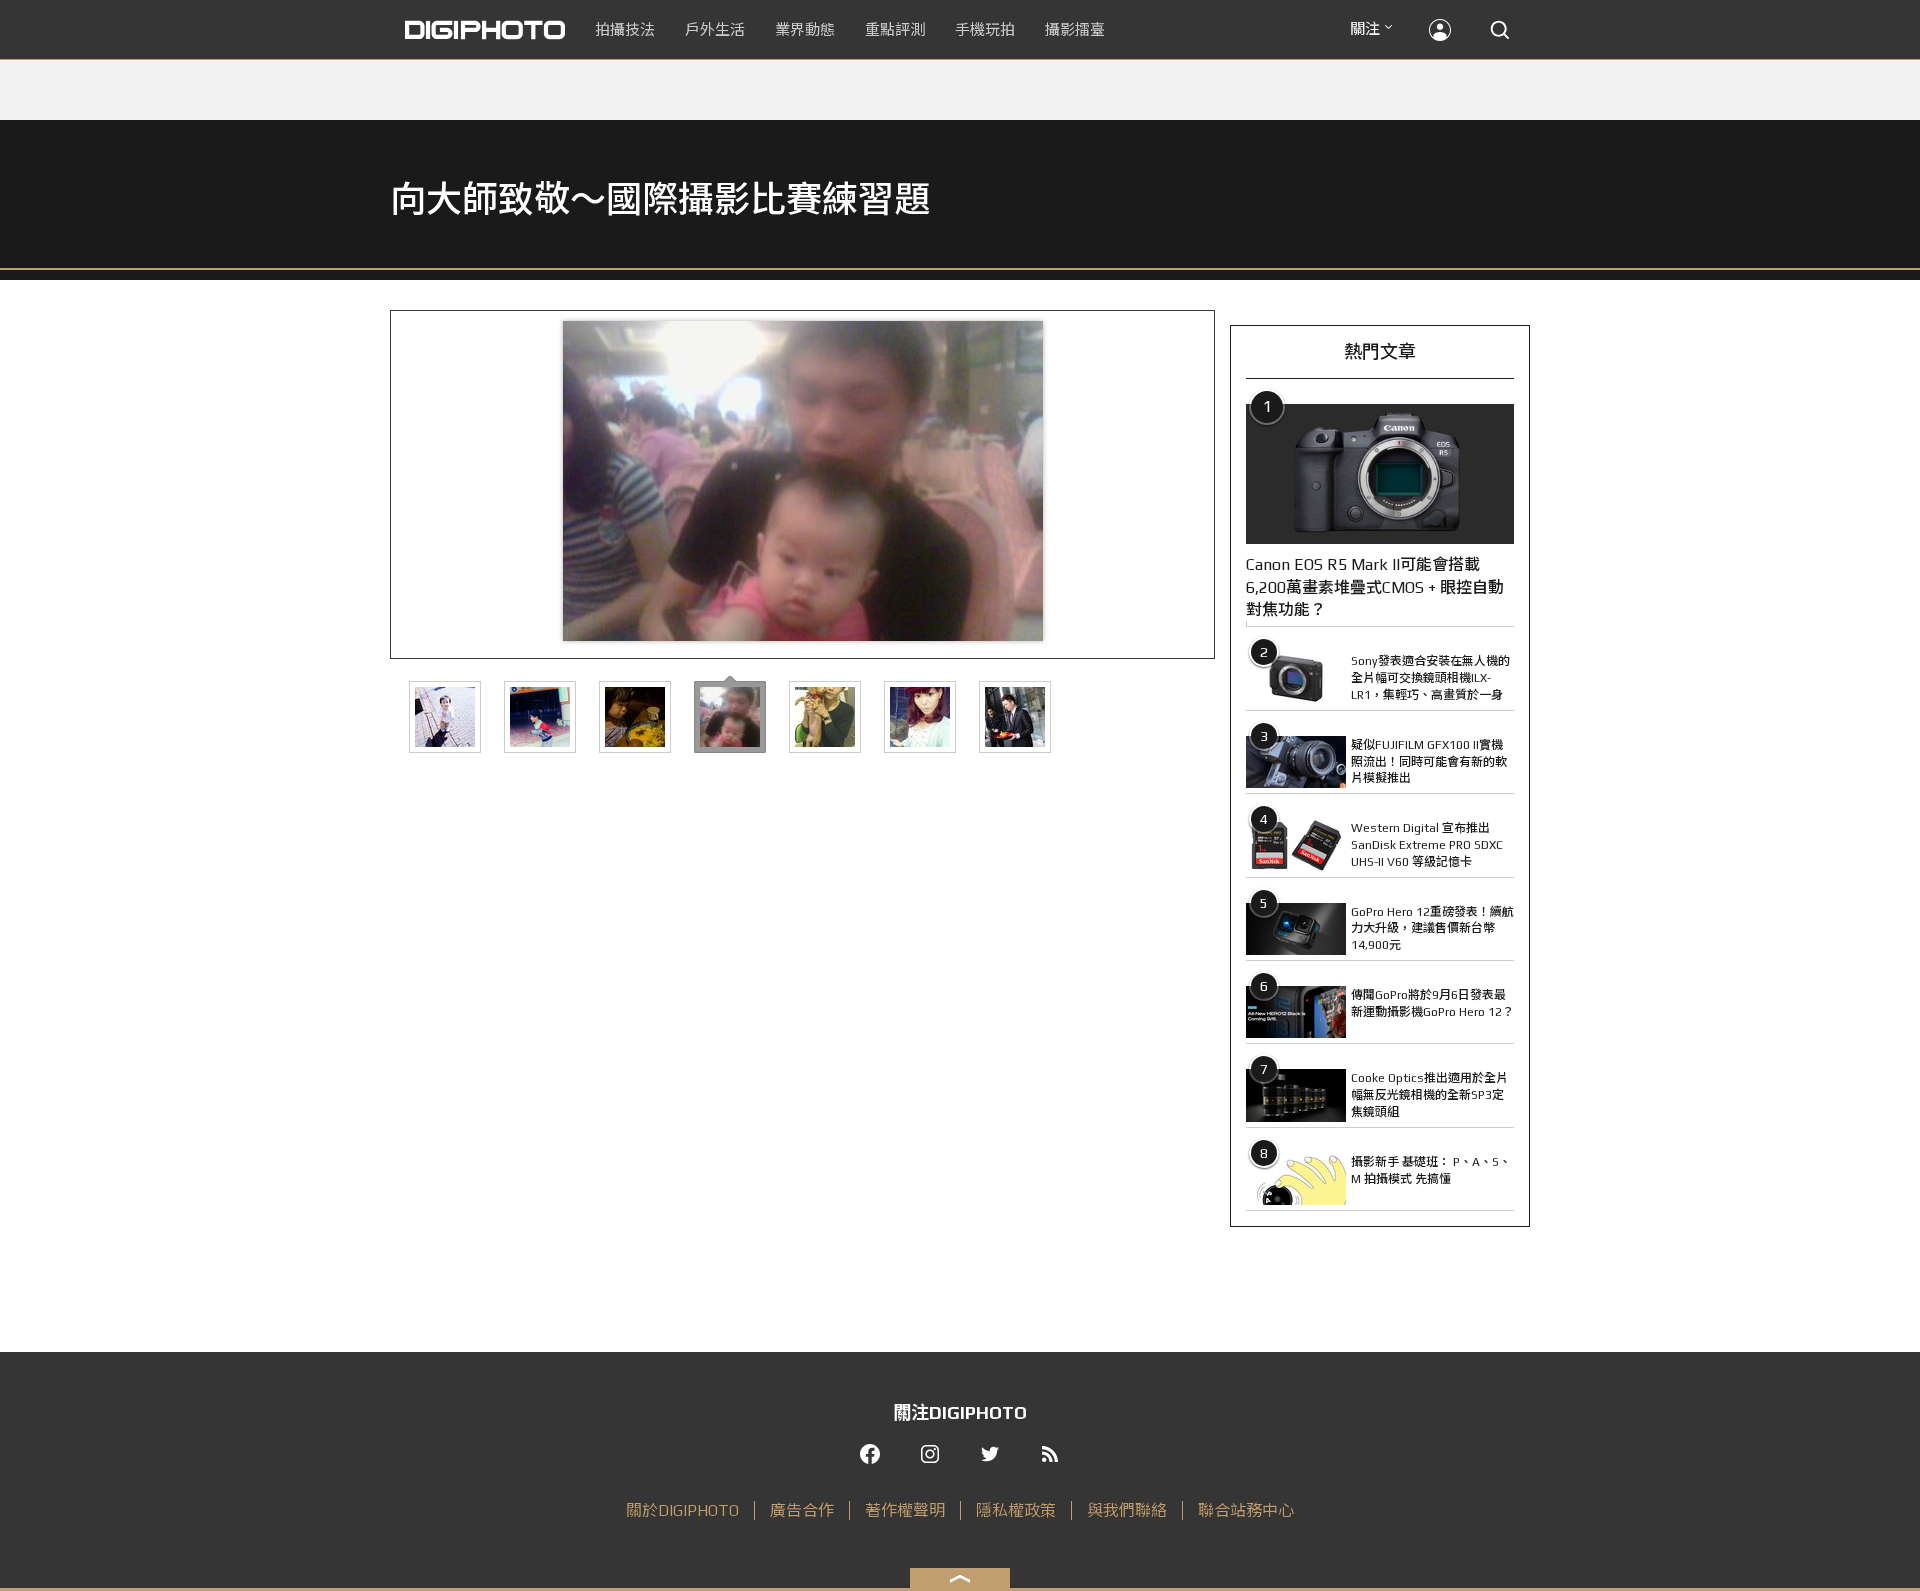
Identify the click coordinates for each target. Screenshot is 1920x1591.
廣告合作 (802, 1510)
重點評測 (895, 29)
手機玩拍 (985, 29)
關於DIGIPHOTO (682, 1510)
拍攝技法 (625, 29)
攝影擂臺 (1075, 29)
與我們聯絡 (1127, 1510)
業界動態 (805, 29)
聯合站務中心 (1246, 1510)
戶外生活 (715, 29)
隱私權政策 (1016, 1510)
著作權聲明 (905, 1510)
